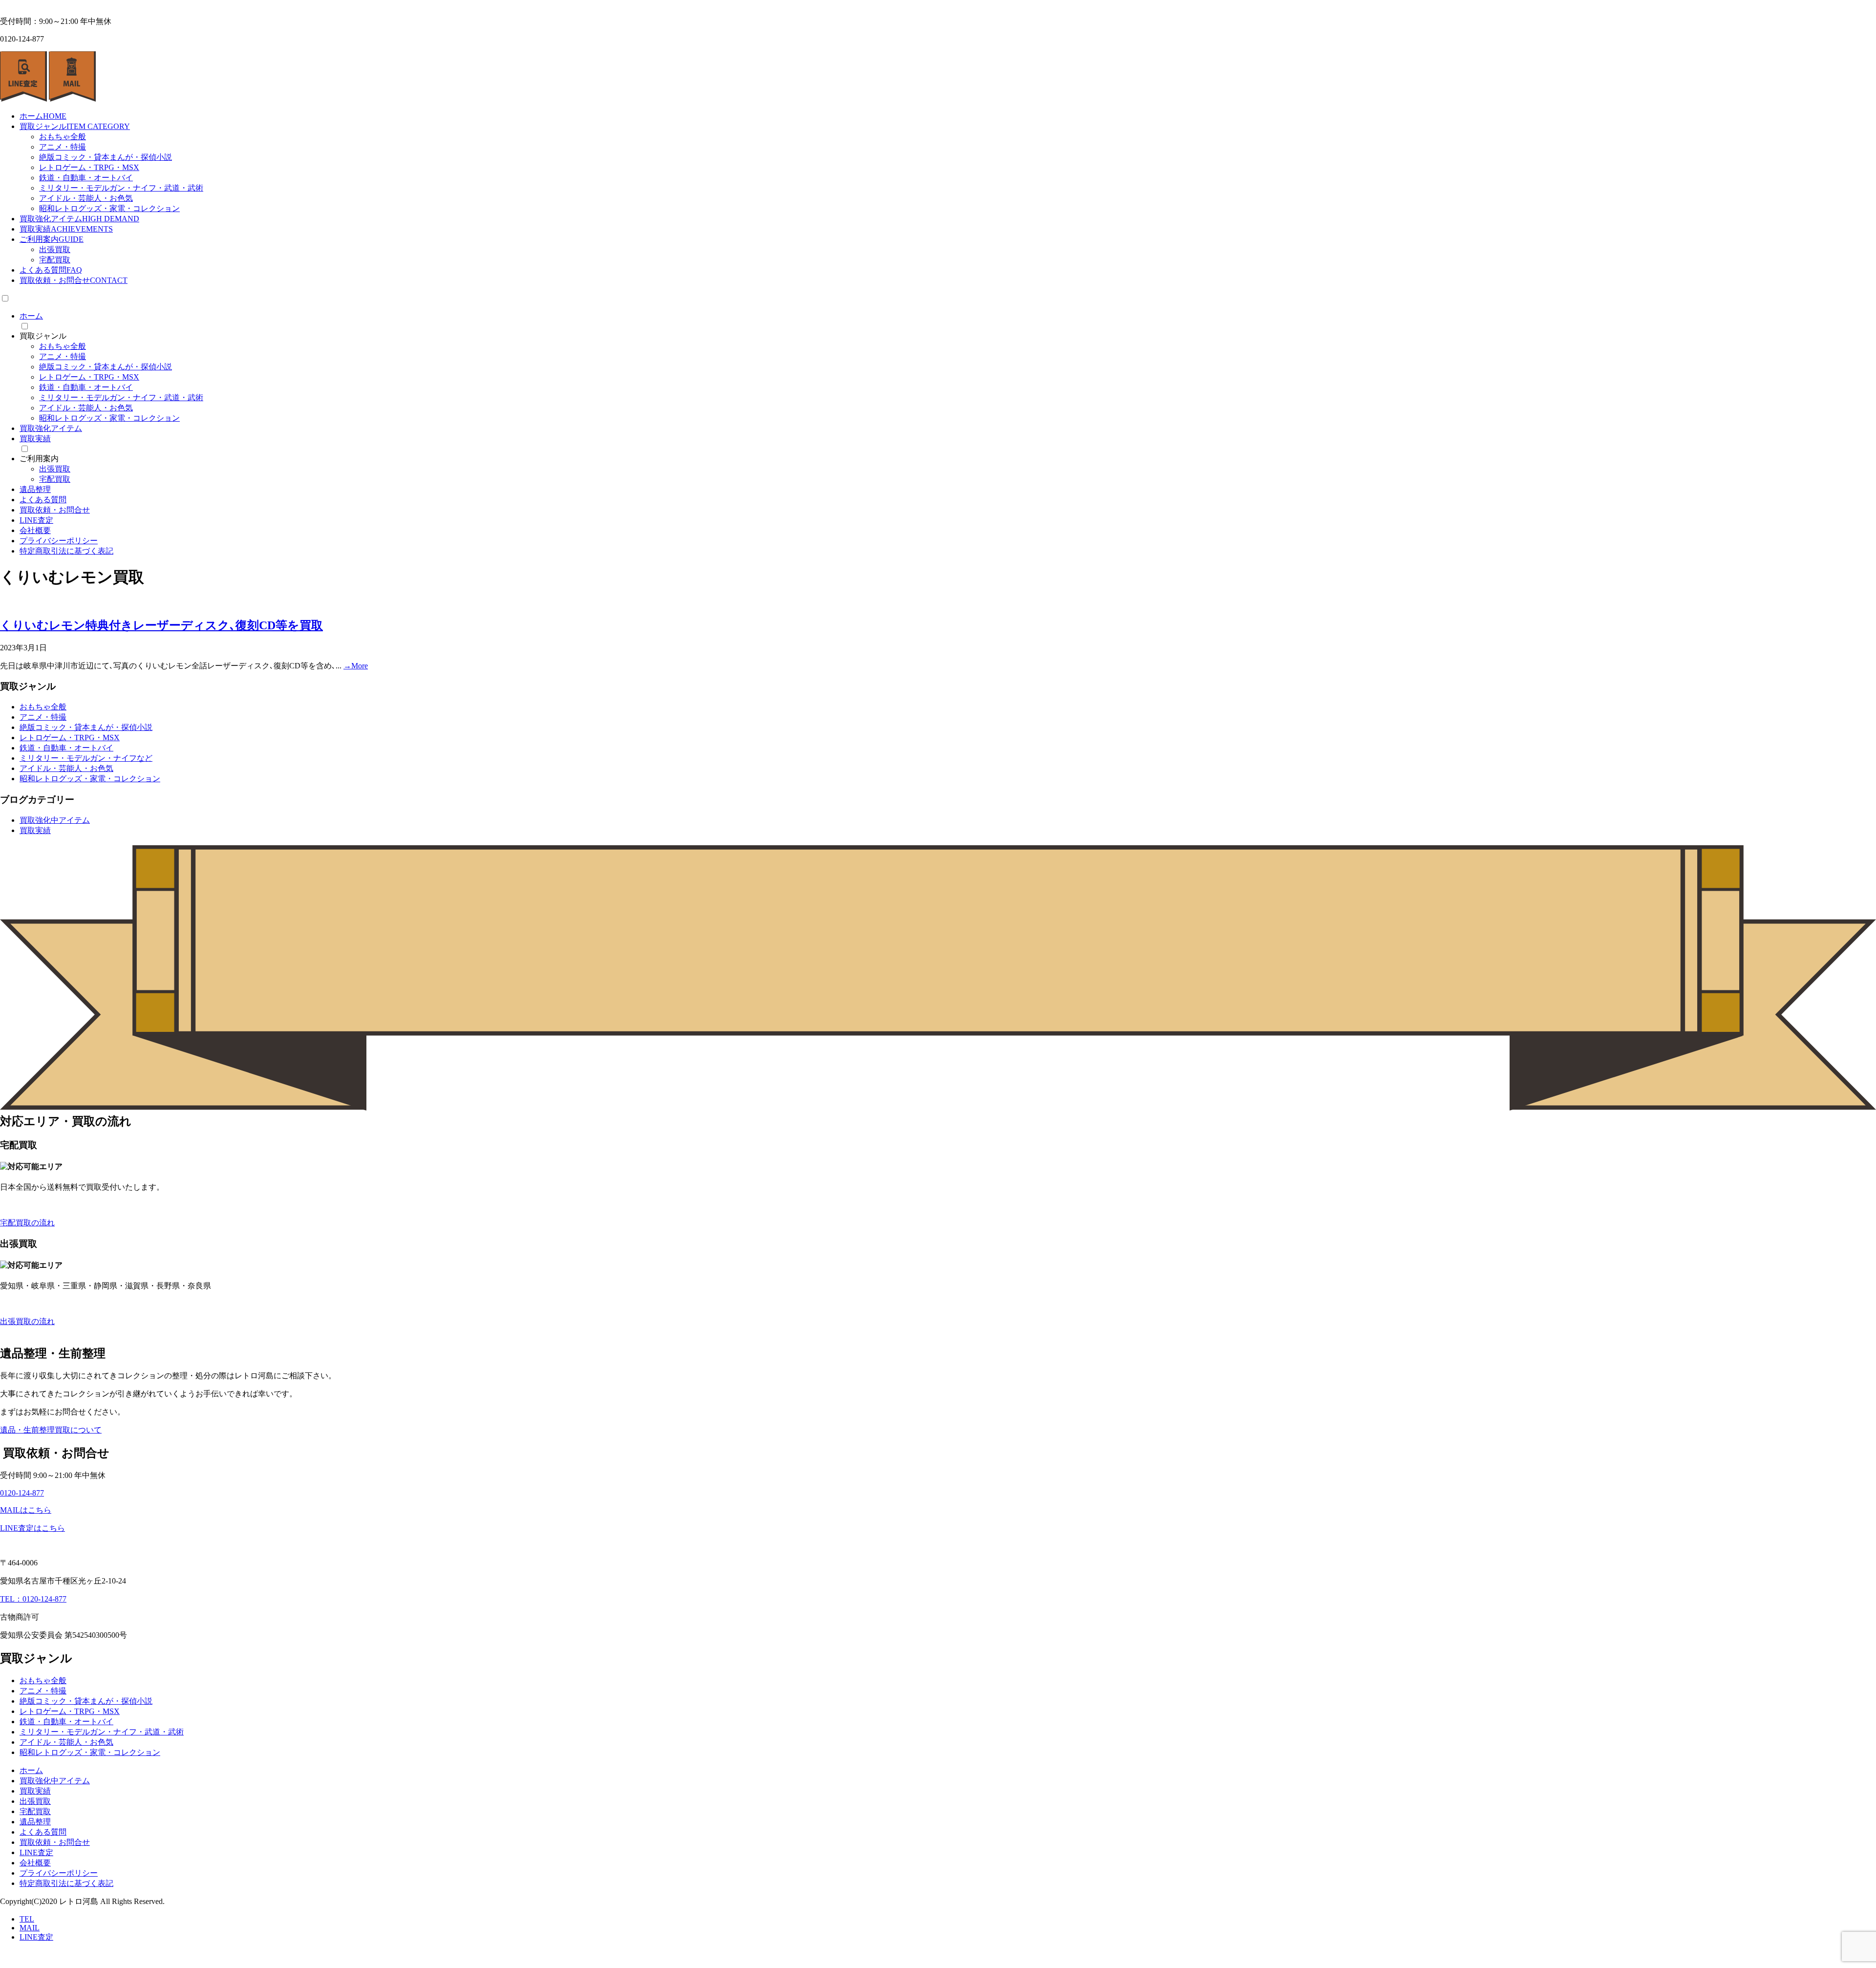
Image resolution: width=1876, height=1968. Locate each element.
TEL (27, 1919)
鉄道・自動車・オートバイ (86, 178)
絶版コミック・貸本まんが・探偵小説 (106, 157)
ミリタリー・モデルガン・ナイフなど (86, 758)
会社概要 (35, 530)
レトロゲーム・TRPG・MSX (89, 167)
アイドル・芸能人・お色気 (86, 198)
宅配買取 (55, 260)
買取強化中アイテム (55, 820)
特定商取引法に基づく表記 (66, 551)
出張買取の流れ (27, 1321)
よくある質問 (51, 270)
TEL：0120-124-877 (33, 1599)
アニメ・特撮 (63, 147)
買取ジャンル (75, 126)
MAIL (30, 1928)
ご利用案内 (52, 239)
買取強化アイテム (79, 219)
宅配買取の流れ (27, 1223)
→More (356, 666)
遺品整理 (35, 489)
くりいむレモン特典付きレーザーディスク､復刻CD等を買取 (161, 625)
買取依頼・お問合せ (74, 280)
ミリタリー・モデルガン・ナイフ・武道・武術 (121, 188)
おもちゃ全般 (63, 137)
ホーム (43, 116)
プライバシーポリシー (59, 541)
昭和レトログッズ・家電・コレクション (109, 208)
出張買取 (55, 249)
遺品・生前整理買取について (51, 1430)
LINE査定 (36, 520)
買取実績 (66, 229)
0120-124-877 (22, 1493)
